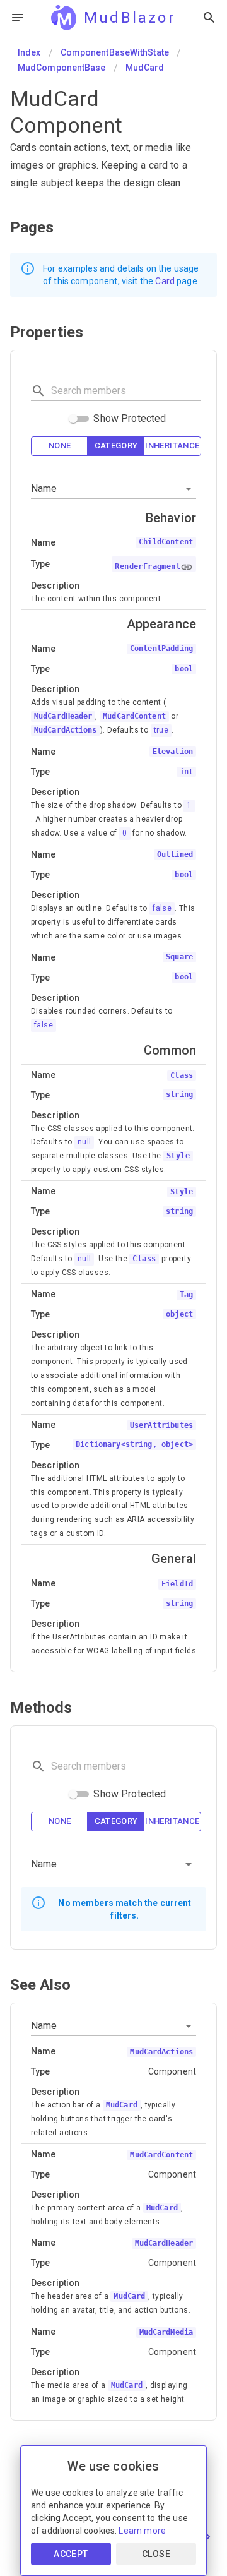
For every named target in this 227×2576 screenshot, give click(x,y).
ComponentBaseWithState (115, 52)
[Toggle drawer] (18, 18)
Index (29, 52)
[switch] (73, 419)
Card (165, 281)
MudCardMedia (166, 2332)
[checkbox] (60, 446)
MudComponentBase (62, 68)
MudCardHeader (63, 716)
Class (144, 1259)
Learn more (142, 2531)
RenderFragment (148, 566)
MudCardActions (66, 730)
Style (178, 1156)
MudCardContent (134, 716)
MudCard (145, 68)
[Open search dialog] (209, 18)
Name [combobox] (44, 488)
